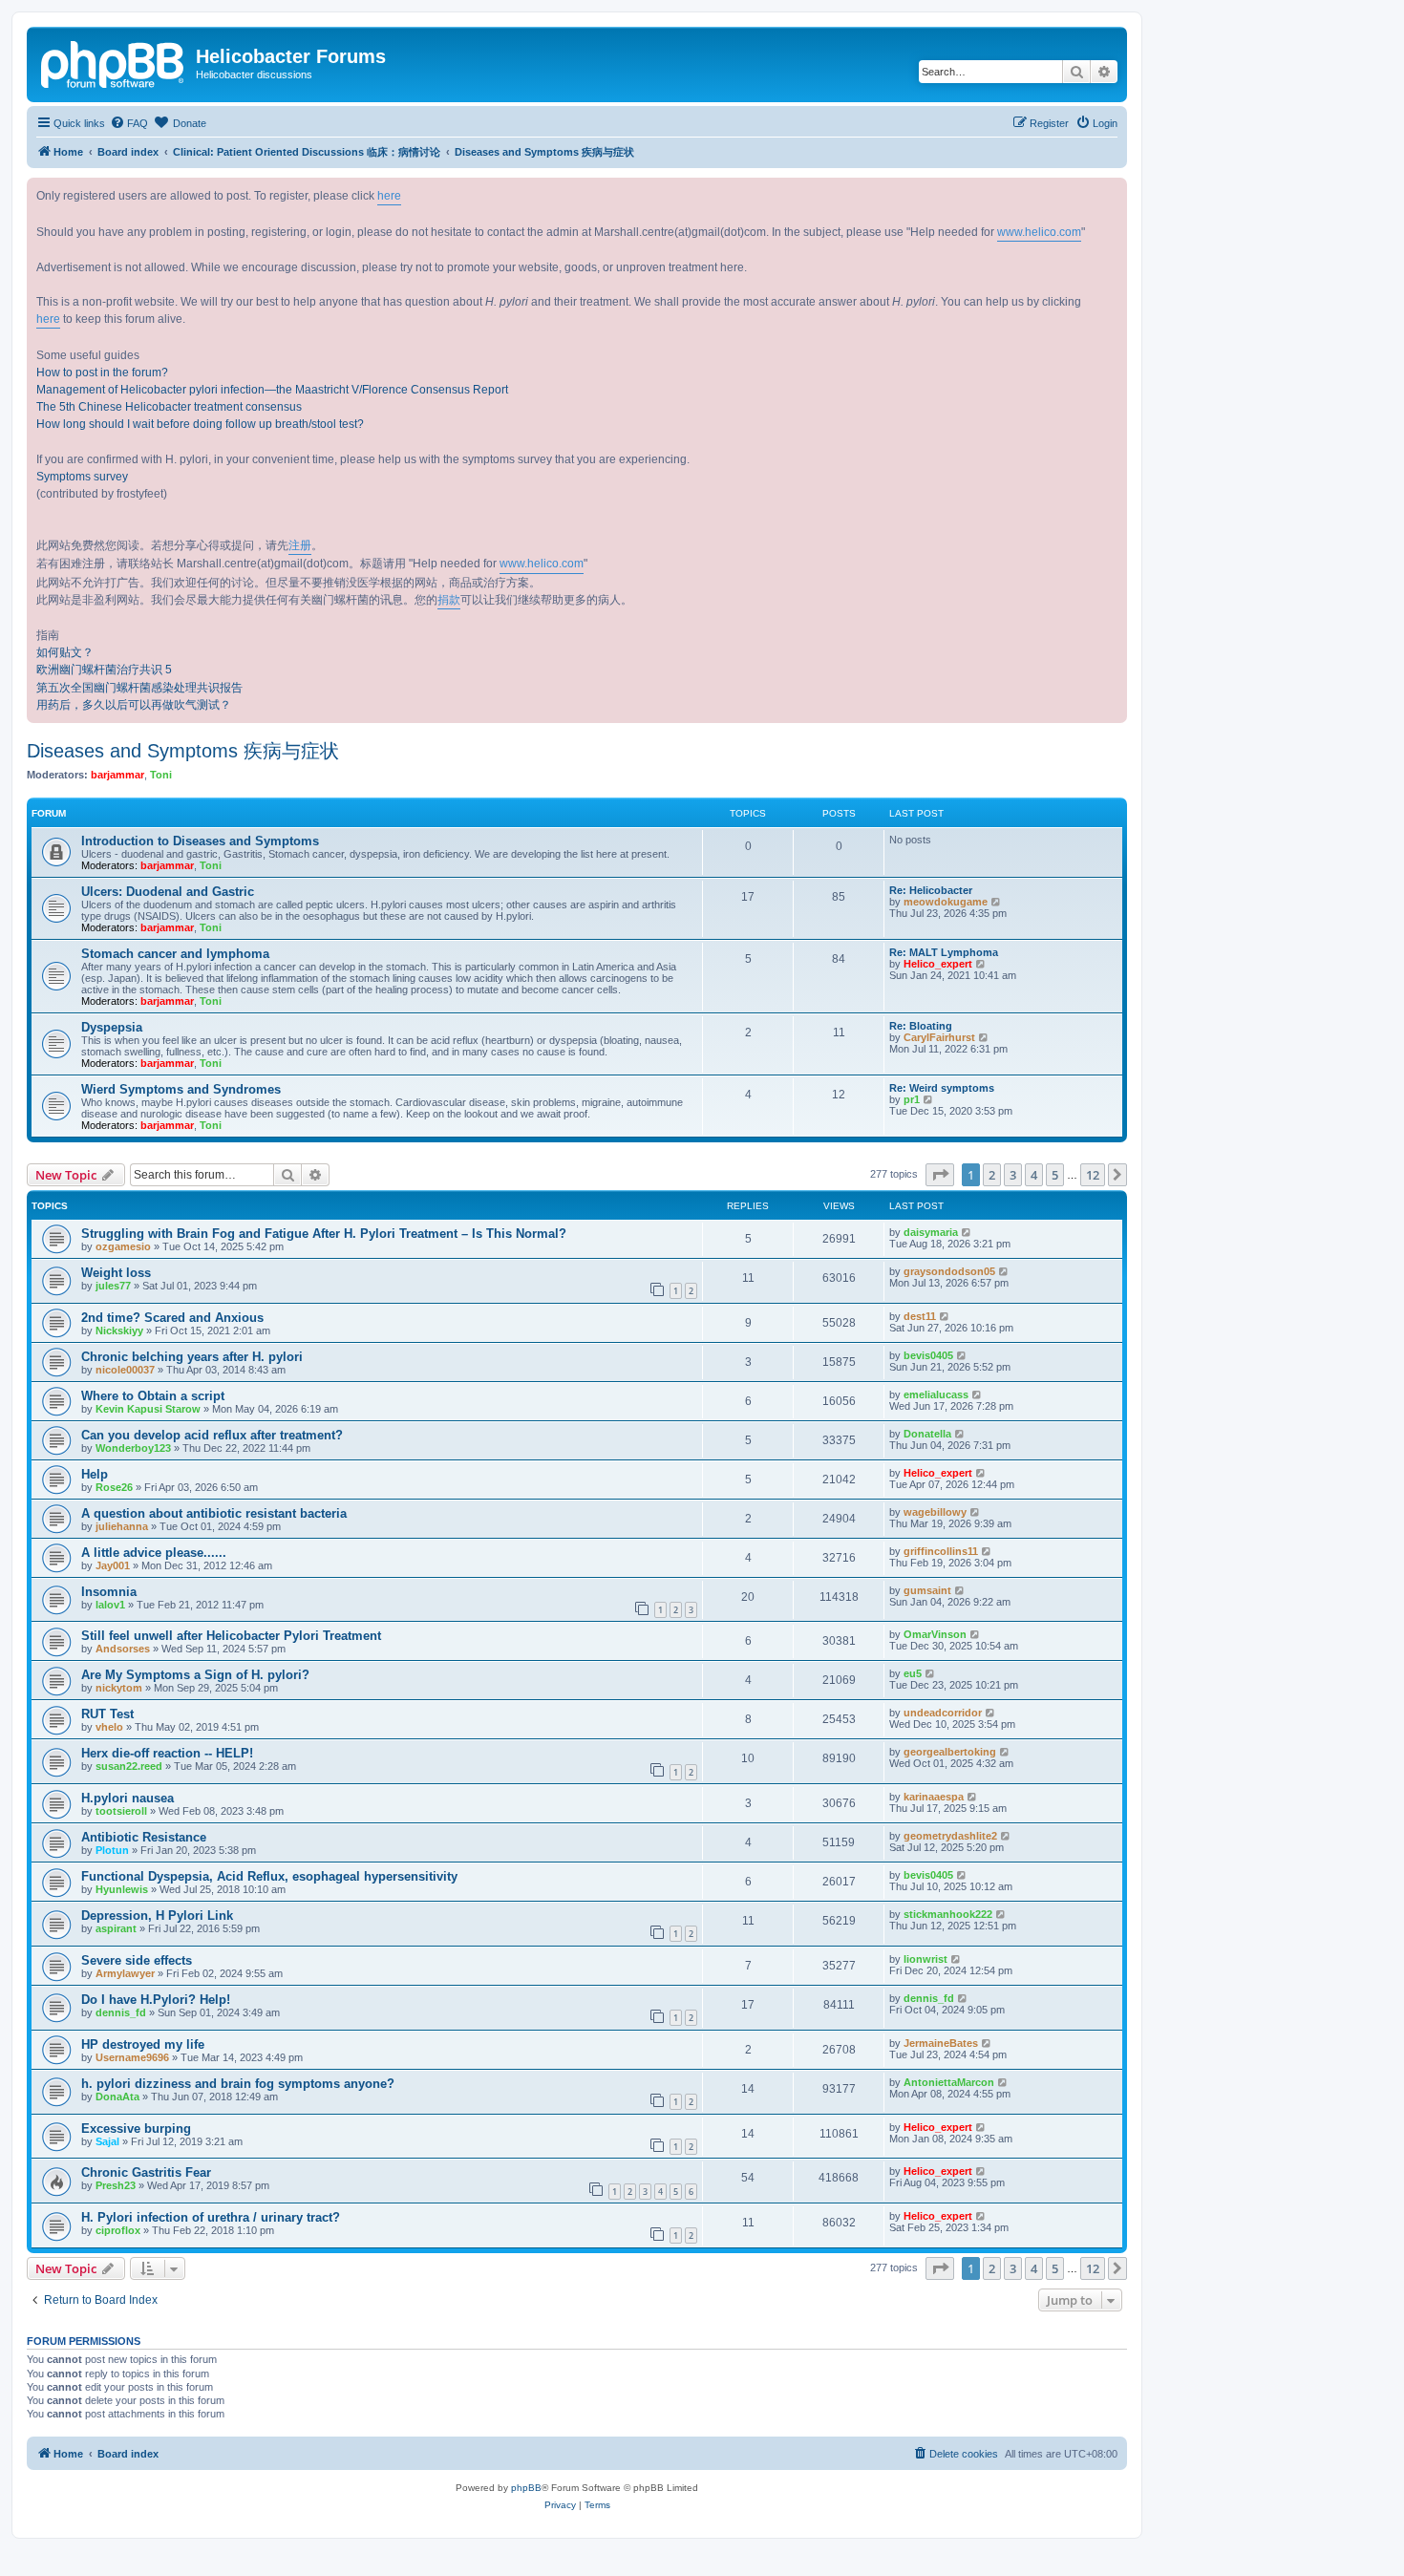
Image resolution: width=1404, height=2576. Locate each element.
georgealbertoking (950, 1752)
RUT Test (107, 1714)
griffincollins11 (941, 1551)
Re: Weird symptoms (942, 1088)
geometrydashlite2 (950, 1836)
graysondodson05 (949, 1271)
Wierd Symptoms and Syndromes (181, 1089)
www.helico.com (1039, 232)
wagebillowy (935, 1512)
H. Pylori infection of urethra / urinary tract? (211, 2217)
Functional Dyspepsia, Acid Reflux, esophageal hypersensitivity (269, 1876)
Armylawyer (125, 1973)
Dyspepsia (112, 1027)
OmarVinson (935, 1634)
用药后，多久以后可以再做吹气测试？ (134, 705)
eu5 (913, 1673)
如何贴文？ (65, 652)
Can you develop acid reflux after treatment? (212, 1435)
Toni (161, 775)
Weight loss (116, 1273)
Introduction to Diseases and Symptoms (200, 841)
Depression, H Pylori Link (157, 1916)
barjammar (117, 775)
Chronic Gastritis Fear (146, 2172)
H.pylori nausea (128, 1798)
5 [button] (1055, 1175)
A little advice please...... (154, 1553)
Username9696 (132, 2057)
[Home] (114, 62)
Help (95, 1474)
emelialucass (936, 1394)
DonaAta (117, 2097)
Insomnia (109, 1592)
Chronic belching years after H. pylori (192, 1357)
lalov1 (110, 1605)
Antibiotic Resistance (144, 1837)
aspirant (116, 1928)
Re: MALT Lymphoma (944, 952)
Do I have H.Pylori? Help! (156, 2000)
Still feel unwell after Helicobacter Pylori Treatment (231, 1636)
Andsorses (123, 1649)
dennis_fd (121, 2012)
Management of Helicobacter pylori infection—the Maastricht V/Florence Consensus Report (272, 390)
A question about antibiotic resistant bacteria (214, 1513)
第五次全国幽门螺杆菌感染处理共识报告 (139, 688)
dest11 (920, 1316)
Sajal (107, 2141)
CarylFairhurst (939, 1037)
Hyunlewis (122, 1889)
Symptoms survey (82, 477)
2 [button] (992, 1175)
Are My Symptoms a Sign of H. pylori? (195, 1675)
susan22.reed (129, 1766)
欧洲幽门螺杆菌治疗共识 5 (104, 670)
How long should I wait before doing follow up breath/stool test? (200, 424)
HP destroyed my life (143, 2044)
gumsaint (927, 1590)
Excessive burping (136, 2129)
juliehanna (122, 1526)
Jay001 (113, 1565)
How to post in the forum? (102, 373)
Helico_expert (938, 964)
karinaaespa (934, 1797)
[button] (940, 1175)
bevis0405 (928, 1355)
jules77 (113, 1286)
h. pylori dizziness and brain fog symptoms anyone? (238, 2084)
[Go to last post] (967, 1232)
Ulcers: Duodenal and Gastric (168, 892)
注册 (300, 545)
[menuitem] (129, 123)
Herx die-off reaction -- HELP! (167, 1753)
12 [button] (1093, 1175)
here (389, 196)
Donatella (927, 1434)
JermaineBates (941, 2043)
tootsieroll (121, 1811)
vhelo (109, 1727)
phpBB (526, 2488)
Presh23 (116, 2185)
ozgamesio (123, 1246)
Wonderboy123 (133, 1448)
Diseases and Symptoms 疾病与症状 (183, 751)
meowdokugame (946, 902)
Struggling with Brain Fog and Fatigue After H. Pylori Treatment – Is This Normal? (324, 1234)
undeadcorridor (943, 1713)
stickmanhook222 (948, 1914)
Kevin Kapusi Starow (148, 1409)
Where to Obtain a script (153, 1396)
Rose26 (114, 1487)
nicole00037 (125, 1370)
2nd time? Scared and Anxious (172, 1318)
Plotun (112, 1850)
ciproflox (118, 2230)
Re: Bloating (921, 1026)
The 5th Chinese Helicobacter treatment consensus (169, 407)
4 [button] (1034, 1175)
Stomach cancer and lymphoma (175, 954)
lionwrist (925, 1959)
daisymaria (931, 1232)
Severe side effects (137, 1960)
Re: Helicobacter (931, 890)
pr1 (912, 1099)
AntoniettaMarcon (949, 2082)
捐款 (449, 600)
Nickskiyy (119, 1331)
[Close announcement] (1112, 193)
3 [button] (1013, 1175)
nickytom (119, 1688)
